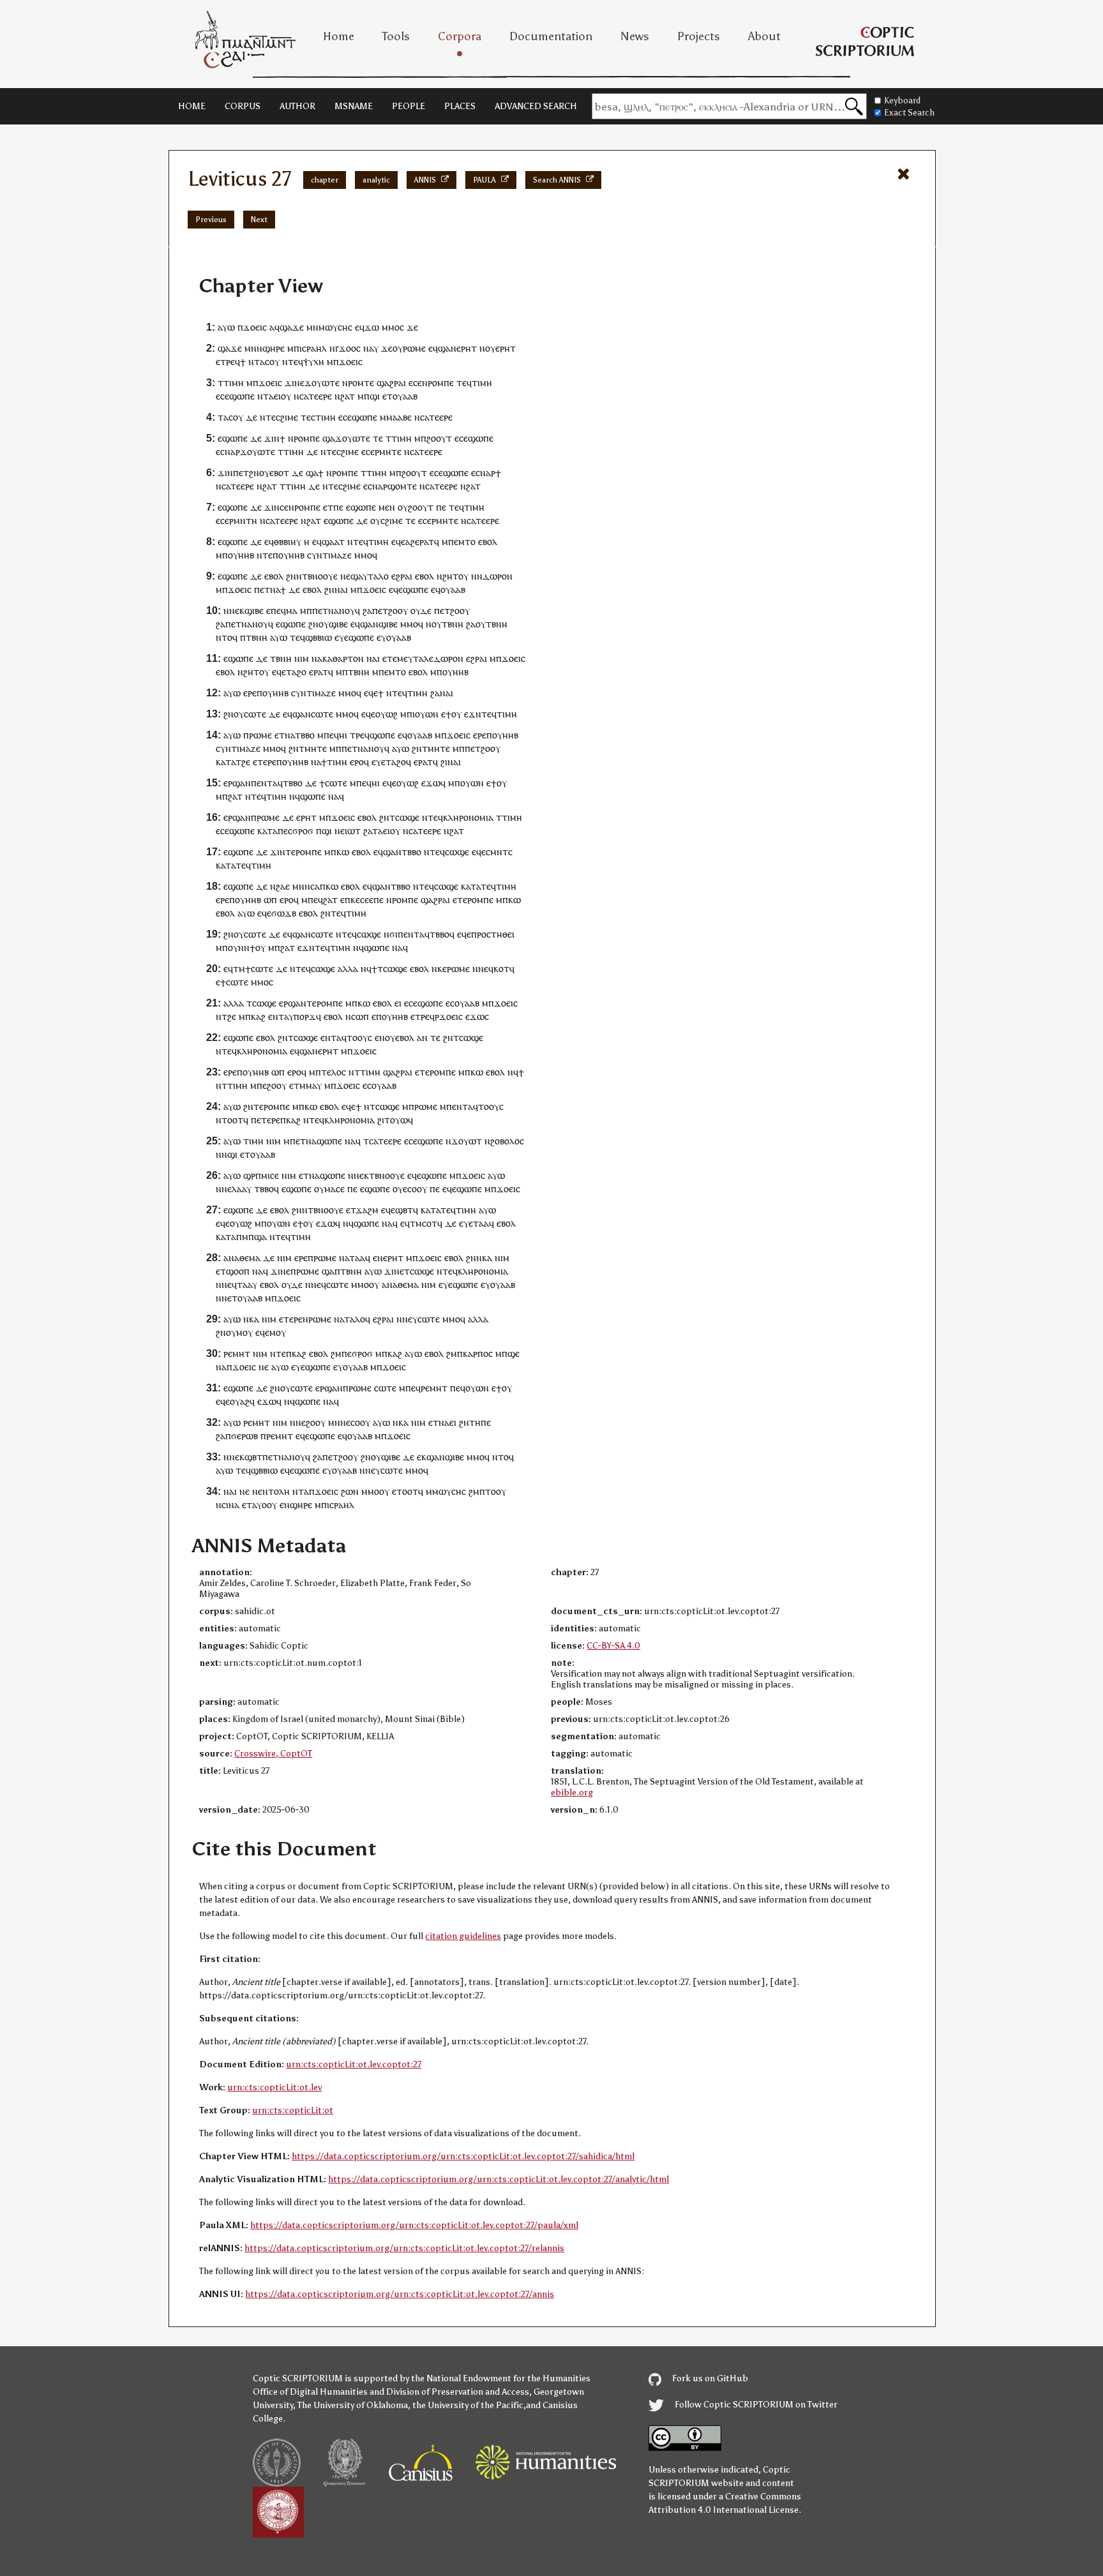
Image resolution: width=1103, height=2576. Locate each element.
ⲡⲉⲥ (285, 831)
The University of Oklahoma (353, 2405)
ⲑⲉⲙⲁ (250, 1258)
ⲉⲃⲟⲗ (488, 542)
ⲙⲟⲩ (244, 1332)
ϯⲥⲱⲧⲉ (259, 969)
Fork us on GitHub (709, 2378)
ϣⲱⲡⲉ (242, 396)
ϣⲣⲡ (252, 1175)
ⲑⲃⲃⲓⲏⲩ (288, 542)
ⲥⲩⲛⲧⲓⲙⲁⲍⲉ (329, 555)
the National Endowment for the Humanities (501, 2378)
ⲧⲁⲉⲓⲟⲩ (277, 396)
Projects (699, 36)
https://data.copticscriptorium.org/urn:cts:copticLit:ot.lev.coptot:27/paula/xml (414, 2225)
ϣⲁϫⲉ (292, 327)
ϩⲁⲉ (283, 886)
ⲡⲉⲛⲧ (262, 783)
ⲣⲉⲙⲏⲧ (237, 1353)
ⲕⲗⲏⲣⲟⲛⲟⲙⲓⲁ (468, 817)
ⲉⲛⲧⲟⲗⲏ (274, 1491)
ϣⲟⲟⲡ (238, 1271)
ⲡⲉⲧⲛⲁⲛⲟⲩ (284, 1457)
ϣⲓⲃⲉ (254, 610)
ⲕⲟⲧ (501, 969)
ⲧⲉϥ (296, 362)
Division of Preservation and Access (458, 2392)
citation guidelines (463, 1936)
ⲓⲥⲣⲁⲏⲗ (313, 348)
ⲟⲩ (398, 348)
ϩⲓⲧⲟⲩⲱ (393, 1120)
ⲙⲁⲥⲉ (334, 1189)
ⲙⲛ (312, 327)
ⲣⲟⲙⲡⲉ (441, 383)
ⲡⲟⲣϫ (305, 1016)
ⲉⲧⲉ (390, 658)
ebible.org (572, 1793)
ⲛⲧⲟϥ (227, 637)
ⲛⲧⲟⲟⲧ (229, 1120)
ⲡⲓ (411, 714)
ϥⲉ (401, 542)
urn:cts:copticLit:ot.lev (274, 2087)
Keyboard (902, 101)
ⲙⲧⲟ (467, 542)
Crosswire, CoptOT (273, 1754)
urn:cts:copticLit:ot (293, 2110)
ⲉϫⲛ (473, 714)
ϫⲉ (412, 327)
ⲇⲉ (251, 417)
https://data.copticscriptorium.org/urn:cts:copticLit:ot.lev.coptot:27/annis (400, 2294)
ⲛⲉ (345, 576)
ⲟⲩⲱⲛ (427, 714)
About (764, 36)
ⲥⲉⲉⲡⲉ (372, 900)
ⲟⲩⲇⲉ (421, 610)
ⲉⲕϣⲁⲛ (431, 1457)
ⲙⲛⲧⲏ (245, 520)
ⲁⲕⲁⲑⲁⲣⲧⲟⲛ (341, 658)
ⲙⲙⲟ (391, 327)
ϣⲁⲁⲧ (333, 542)
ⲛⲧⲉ (265, 555)
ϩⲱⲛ (350, 1491)
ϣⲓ (375, 396)
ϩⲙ (336, 1353)
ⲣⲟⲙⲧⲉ (361, 383)
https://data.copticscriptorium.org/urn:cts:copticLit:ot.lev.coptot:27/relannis (404, 2248)
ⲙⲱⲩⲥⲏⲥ (335, 327)
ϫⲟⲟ (348, 348)
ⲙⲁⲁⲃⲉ (399, 417)
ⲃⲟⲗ (407, 1037)
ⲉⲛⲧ (411, 934)
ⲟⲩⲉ (392, 1037)
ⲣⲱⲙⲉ (414, 348)
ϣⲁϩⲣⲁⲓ (391, 383)
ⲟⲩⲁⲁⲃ (405, 396)
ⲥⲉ (284, 507)
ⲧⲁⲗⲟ (378, 576)
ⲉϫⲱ (431, 783)
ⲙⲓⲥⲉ (270, 1175)
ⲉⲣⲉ (250, 693)
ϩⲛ (254, 473)
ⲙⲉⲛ (387, 507)
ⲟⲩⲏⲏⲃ (241, 555)
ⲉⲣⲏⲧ (467, 348)
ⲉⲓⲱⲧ (350, 831)
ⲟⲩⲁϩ (240, 1401)
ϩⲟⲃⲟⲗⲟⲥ (507, 1141)
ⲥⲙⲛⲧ (497, 852)
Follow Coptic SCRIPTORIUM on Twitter (755, 2405)
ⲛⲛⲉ (480, 969)
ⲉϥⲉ (396, 589)
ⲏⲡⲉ (483, 1422)
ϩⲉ (246, 762)
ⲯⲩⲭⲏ (314, 362)
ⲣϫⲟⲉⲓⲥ (449, 1016)
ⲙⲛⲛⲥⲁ (306, 886)
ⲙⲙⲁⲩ (311, 1085)
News (635, 36)
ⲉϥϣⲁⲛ (442, 348)
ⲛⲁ (368, 348)
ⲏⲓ (343, 735)
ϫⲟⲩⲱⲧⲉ (322, 383)
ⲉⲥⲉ (222, 396)
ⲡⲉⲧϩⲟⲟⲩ (483, 748)
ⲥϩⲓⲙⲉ (287, 417)
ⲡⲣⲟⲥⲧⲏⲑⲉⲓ (493, 934)
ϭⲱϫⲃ (284, 913)
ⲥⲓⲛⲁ (230, 1505)
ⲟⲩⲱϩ (386, 714)
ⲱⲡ (270, 900)
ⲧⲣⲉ (228, 362)
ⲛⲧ (298, 1491)
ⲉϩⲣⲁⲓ (402, 576)
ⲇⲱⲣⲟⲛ (498, 576)
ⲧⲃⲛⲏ (453, 624)
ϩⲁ (367, 610)
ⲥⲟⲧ (430, 1223)
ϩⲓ (444, 762)
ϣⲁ (329, 438)
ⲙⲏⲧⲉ (390, 452)
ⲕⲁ (487, 1258)
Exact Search (909, 113)
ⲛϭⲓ (391, 934)
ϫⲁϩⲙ (367, 1210)
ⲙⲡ (222, 947)
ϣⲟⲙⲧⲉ (402, 486)
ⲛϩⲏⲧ (447, 576)
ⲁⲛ (422, 1037)
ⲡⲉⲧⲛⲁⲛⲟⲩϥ (336, 610)
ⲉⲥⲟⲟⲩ (415, 1189)
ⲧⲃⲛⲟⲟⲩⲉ (320, 576)
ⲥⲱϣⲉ (407, 817)
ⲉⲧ (387, 396)
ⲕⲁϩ (258, 1016)
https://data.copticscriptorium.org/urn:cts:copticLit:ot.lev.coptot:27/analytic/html (499, 2179)
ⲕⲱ (343, 852)
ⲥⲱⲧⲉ (255, 714)
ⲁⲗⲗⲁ (348, 969)
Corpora (460, 36)
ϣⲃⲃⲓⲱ (319, 637)
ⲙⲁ (292, 610)
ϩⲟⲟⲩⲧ (439, 438)
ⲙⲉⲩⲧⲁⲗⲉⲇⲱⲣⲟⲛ (430, 658)
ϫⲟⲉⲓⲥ (255, 327)
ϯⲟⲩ (454, 714)
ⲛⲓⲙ (302, 658)
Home (339, 36)
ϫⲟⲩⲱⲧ (467, 1141)
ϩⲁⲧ (348, 396)
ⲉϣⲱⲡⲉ (233, 438)
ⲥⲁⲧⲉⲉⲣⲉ (316, 396)
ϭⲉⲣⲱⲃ (244, 1436)
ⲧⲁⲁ (481, 1223)
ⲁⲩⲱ (226, 327)
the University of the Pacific (468, 2405)
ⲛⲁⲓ (341, 589)
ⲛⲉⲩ (410, 1319)
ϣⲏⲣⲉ (274, 348)
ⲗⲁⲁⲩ (242, 1189)
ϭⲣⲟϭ (303, 831)
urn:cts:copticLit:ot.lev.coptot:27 (354, 2064)
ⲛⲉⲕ (237, 610)
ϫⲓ (269, 438)
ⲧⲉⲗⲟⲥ (334, 1072)
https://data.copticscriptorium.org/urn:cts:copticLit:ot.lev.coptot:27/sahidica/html (463, 2156)
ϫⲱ (372, 327)
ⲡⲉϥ (278, 610)
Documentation (551, 36)
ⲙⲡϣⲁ (254, 1237)
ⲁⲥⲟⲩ (270, 362)
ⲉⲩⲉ (341, 637)
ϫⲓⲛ (292, 383)
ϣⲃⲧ (404, 1210)
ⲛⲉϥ (319, 1284)
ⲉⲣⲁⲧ (319, 672)
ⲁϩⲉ (412, 542)
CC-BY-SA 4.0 (613, 1646)
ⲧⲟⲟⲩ (357, 1037)
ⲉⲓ (398, 1003)
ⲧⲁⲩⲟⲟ (259, 1505)
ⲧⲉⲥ (308, 417)
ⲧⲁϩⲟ (296, 672)
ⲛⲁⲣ (488, 473)
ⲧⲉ (271, 417)
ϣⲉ (514, 1353)
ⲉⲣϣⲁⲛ (237, 783)
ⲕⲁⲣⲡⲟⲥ (478, 1353)
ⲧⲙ (239, 969)
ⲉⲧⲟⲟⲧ (405, 1491)
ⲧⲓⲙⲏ (234, 383)
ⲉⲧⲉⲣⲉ (265, 762)
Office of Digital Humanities (310, 2392)
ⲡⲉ (338, 507)
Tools (396, 36)
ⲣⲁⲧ (427, 542)
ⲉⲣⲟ (357, 762)
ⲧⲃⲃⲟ (305, 735)
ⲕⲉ (355, 900)
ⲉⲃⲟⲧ (279, 473)
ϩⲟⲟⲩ (398, 610)
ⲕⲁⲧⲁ (226, 762)
